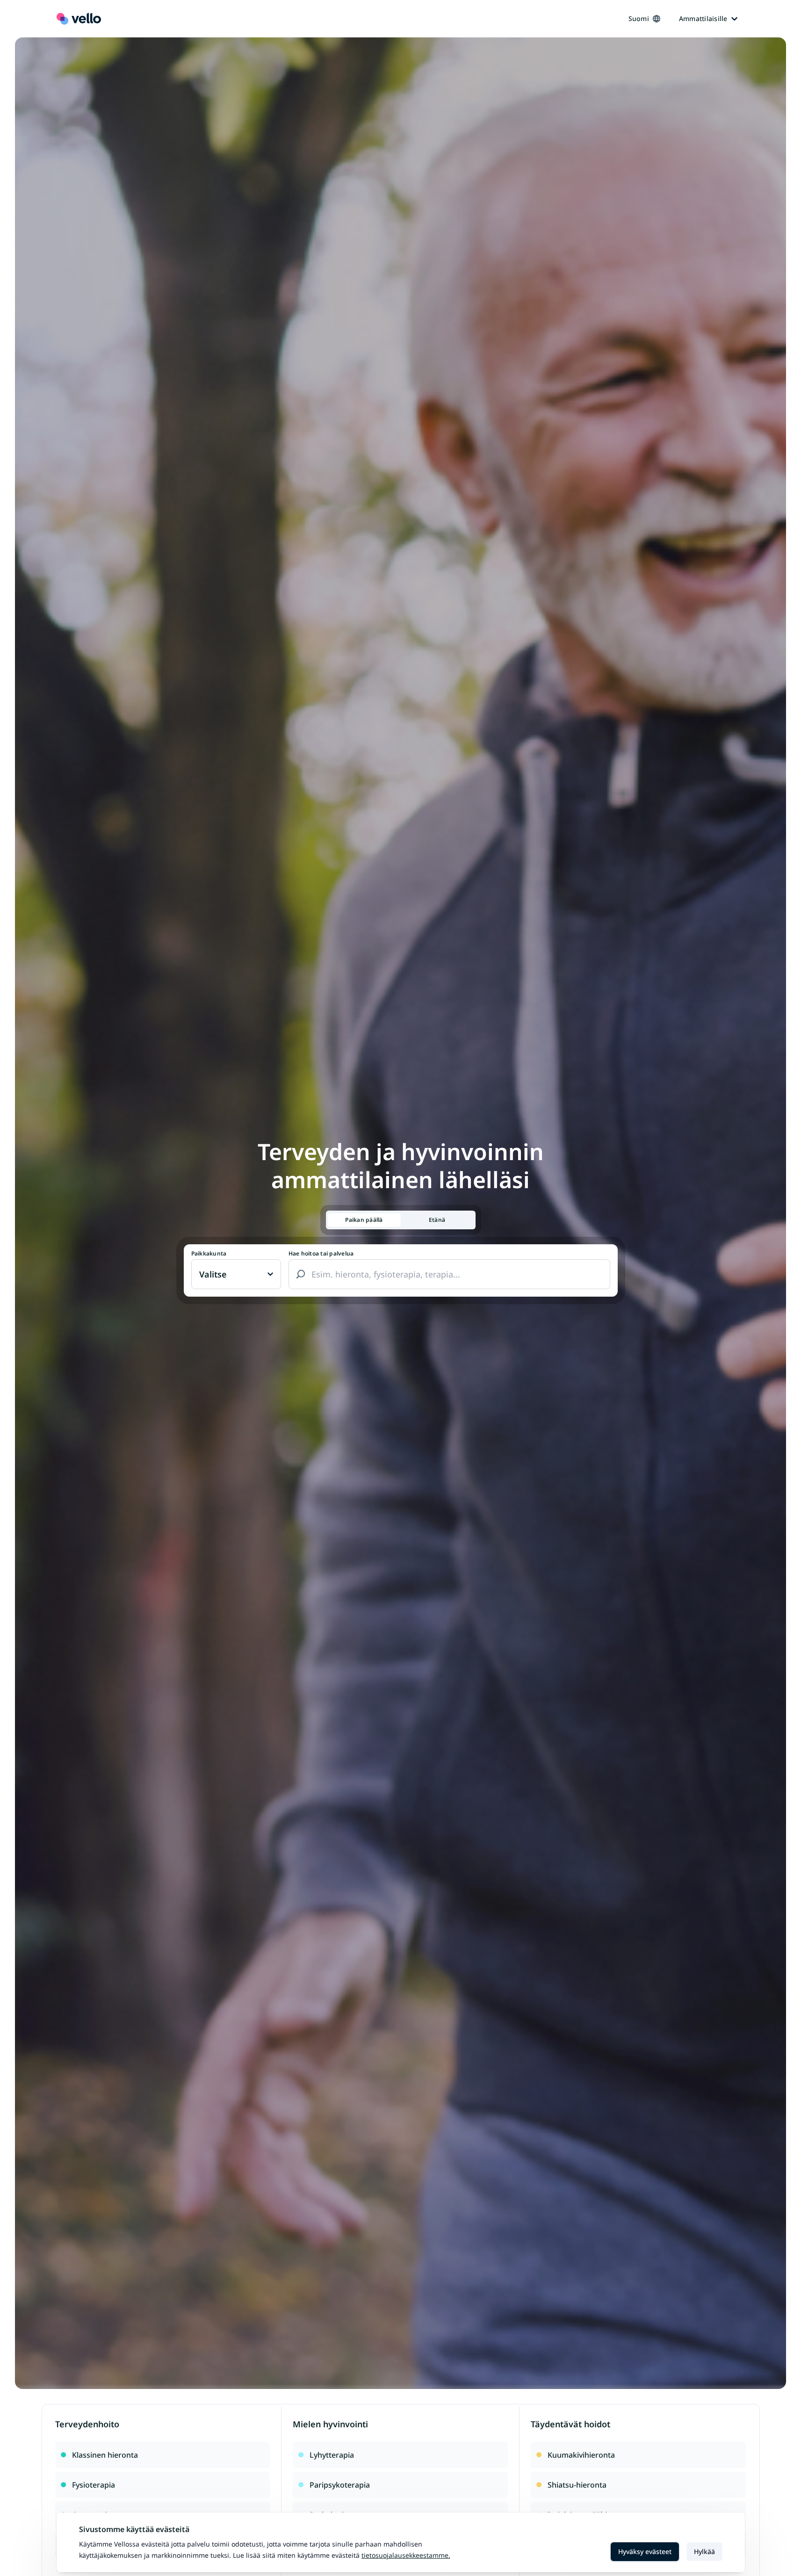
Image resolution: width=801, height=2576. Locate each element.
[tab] (364, 1220)
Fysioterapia (94, 2485)
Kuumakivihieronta (581, 2455)
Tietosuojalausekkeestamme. (406, 2555)
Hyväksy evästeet (645, 2551)
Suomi (639, 18)
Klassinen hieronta (105, 2455)
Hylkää (704, 2551)
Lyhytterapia (332, 2455)
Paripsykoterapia (340, 2485)
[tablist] (401, 1220)
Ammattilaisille (703, 18)
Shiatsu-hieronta (577, 2485)
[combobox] (449, 1274)
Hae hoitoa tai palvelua (321, 1254)
